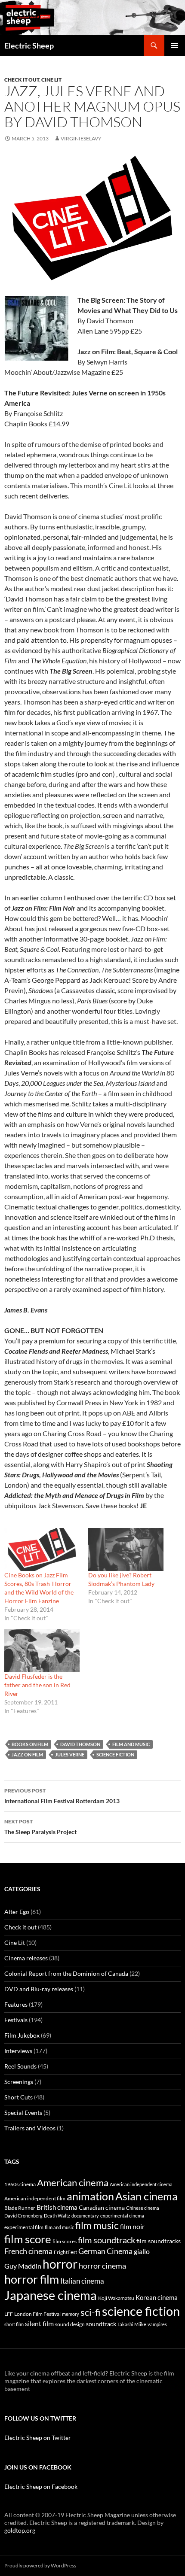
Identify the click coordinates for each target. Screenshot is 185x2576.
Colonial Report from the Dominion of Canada (66, 1973)
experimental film (24, 2227)
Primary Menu (175, 46)
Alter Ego (17, 1912)
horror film (32, 2279)
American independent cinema (141, 2184)
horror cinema (102, 2266)
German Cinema (105, 2251)
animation (90, 2196)
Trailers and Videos (30, 2128)
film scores (65, 2241)
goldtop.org (20, 2530)
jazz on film (27, 1754)
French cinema (28, 2251)
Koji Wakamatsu (116, 2298)
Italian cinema (82, 2281)
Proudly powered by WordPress (40, 2565)
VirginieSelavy (81, 138)
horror (60, 2264)
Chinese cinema (143, 2208)
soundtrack (101, 2324)
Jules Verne (70, 1754)
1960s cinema (20, 2184)
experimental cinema (122, 2216)
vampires (157, 2324)
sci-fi (91, 2312)
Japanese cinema (51, 2295)
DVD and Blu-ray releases (39, 1989)
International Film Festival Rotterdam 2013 (62, 1796)
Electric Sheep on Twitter (38, 2438)
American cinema (73, 2183)
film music (97, 2225)
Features (16, 2004)
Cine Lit (51, 80)
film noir (132, 2226)
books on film (30, 1744)
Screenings (19, 2082)
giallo (142, 2251)
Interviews (18, 2051)
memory (71, 2314)
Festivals (16, 2020)
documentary (85, 2216)
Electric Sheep (29, 46)
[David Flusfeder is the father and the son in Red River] (42, 1651)
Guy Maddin (23, 2266)
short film (14, 2324)
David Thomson (80, 1744)
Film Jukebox (22, 2035)
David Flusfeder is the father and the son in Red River (37, 1685)
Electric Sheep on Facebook (41, 2486)
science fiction (115, 1754)
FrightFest (65, 2252)
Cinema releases (26, 1958)
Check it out (22, 80)
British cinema (57, 2207)
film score (28, 2239)
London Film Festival (37, 2314)
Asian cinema (146, 2196)
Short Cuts (18, 2097)
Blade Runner (20, 2208)
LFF (9, 2314)
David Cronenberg (23, 2216)
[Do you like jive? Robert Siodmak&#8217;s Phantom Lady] (126, 1549)
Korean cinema (157, 2297)
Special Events (23, 2113)
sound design (70, 2324)
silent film (39, 2323)
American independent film (35, 2198)
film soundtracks (159, 2241)
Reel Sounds (20, 2066)
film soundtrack (106, 2240)
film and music (131, 1744)
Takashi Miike (132, 2324)
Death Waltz (57, 2216)
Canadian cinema (102, 2208)
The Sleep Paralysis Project (40, 1827)
